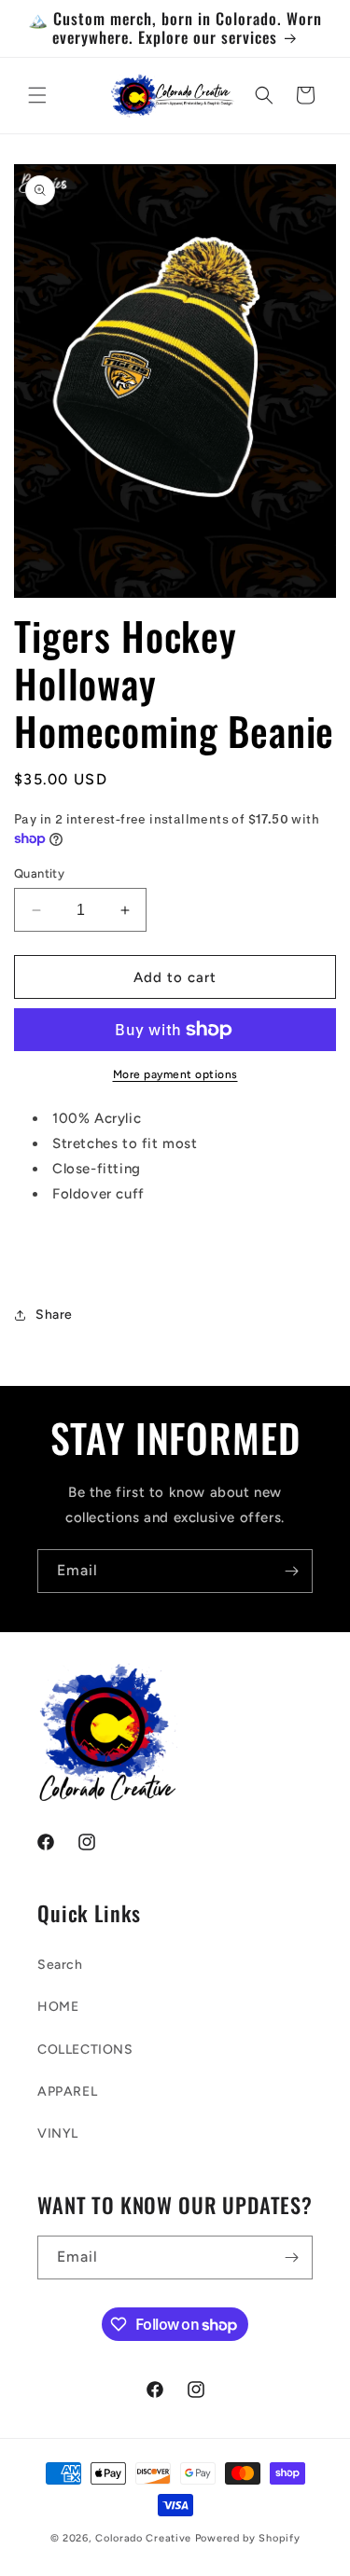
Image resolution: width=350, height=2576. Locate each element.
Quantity (39, 873)
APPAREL (67, 2091)
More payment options (175, 1074)
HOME (58, 2007)
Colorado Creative (145, 2538)
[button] (37, 95)
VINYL (58, 2133)
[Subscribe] (291, 1571)
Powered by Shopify (248, 2538)
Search (60, 1965)
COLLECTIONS (85, 2050)
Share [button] (54, 1315)
